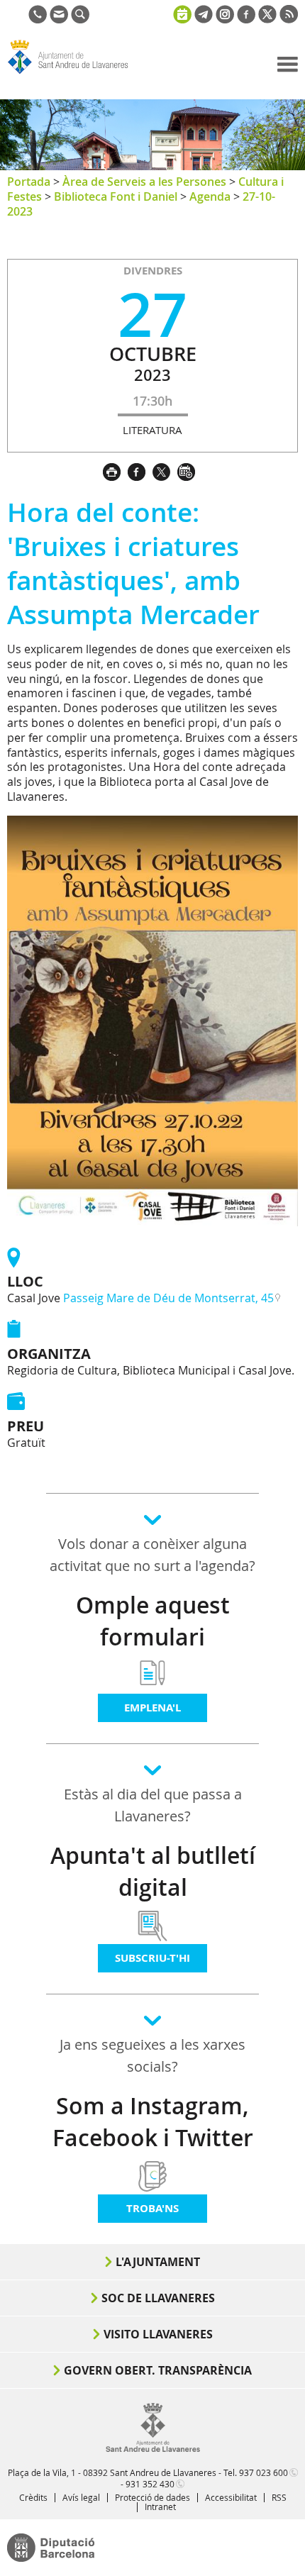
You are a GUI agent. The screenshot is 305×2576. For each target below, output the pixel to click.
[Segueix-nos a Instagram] (225, 19)
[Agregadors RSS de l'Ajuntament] (289, 19)
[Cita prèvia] (182, 13)
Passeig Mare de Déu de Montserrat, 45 (168, 1298)
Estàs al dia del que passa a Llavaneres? (153, 1805)
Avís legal (81, 2497)
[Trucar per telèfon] (38, 19)
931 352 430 (150, 2484)
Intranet (160, 2506)
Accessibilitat (231, 2497)
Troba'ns (152, 2208)
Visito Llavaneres (158, 2334)
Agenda (210, 196)
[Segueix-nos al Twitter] (267, 19)
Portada (29, 182)
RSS (279, 2497)
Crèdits (33, 2497)
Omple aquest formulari (153, 1621)
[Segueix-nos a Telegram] (204, 19)
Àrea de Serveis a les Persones (144, 182)
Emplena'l (152, 1708)
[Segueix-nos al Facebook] (246, 19)
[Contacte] (59, 19)
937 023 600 (264, 2472)
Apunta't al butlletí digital (153, 1871)
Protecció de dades (152, 2497)
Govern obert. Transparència (158, 2370)
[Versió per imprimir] (115, 470)
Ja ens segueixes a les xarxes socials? (152, 2055)
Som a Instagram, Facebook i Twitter (153, 2122)
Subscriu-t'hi (152, 1958)
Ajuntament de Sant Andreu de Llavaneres (75, 74)
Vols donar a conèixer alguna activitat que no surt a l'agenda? (152, 1555)
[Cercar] (80, 19)
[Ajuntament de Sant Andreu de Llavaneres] (153, 2449)
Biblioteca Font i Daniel (116, 196)
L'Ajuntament (158, 2262)
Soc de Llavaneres (158, 2298)
